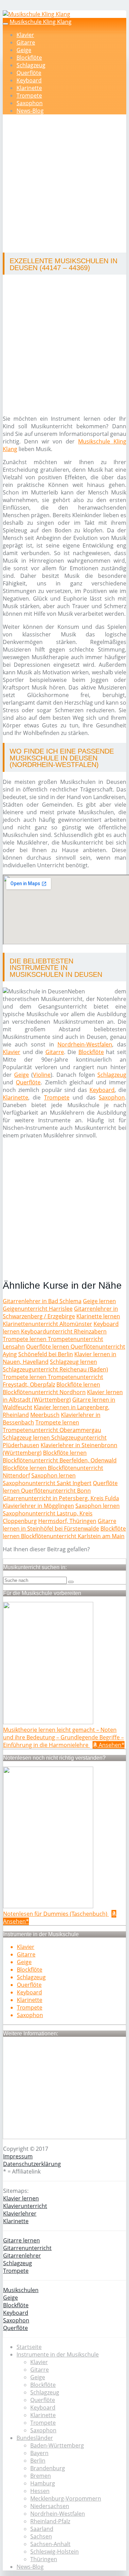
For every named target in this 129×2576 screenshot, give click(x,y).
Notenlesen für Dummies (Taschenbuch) (56, 1914)
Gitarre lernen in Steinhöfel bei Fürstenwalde (60, 1525)
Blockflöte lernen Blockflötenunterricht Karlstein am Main (64, 1532)
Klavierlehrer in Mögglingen (38, 1506)
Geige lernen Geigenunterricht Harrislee (59, 1305)
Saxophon (30, 103)
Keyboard (29, 80)
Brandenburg (48, 2468)
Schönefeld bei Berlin (46, 1354)
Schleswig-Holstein (55, 2552)
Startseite (29, 2347)
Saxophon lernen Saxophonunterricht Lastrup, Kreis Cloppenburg (61, 1513)
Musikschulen (21, 2290)
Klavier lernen (21, 2198)
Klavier (25, 35)
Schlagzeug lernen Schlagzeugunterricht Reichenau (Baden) (55, 1366)
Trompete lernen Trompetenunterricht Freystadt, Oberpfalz (53, 1381)
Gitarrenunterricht (27, 2248)
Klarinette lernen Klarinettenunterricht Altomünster (61, 1320)
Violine (42, 1075)
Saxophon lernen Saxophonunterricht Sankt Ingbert (47, 1479)
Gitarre (26, 42)
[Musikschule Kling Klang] (36, 14)
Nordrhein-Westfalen (85, 1044)
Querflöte (29, 73)
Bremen (41, 2476)
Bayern (39, 2453)
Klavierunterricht (25, 2206)
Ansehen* (111, 1745)
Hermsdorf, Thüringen (67, 1521)
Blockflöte (29, 58)
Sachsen (41, 2536)
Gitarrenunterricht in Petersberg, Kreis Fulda (61, 1498)
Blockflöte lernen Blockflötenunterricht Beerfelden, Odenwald (60, 1456)
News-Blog (30, 111)
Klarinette (29, 88)
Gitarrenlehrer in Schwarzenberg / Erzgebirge (60, 1312)
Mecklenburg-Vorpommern (66, 2498)
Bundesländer (35, 2438)
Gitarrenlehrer (22, 2256)
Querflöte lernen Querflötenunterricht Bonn (60, 1487)
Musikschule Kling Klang (41, 22)
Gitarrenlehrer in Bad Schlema (42, 1301)
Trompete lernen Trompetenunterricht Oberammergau (52, 1426)
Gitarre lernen (21, 2240)
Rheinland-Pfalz (50, 2521)
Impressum (18, 2156)
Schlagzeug (31, 65)
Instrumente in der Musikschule (58, 2354)
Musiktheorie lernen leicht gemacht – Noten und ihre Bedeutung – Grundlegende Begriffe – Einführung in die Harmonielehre (63, 1737)
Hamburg (43, 2483)
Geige (24, 50)
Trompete (29, 95)
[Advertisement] (64, 185)
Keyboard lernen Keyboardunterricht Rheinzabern (61, 1328)
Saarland (42, 2529)
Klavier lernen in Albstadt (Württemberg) (63, 1396)
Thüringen (44, 2559)
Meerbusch (45, 1415)
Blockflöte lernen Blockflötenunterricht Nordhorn (51, 1388)
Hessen (40, 2491)
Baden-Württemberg (57, 2445)
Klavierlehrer (20, 2214)
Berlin (38, 2461)
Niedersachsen (50, 2506)
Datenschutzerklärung (32, 2164)
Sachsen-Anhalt (50, 2544)
